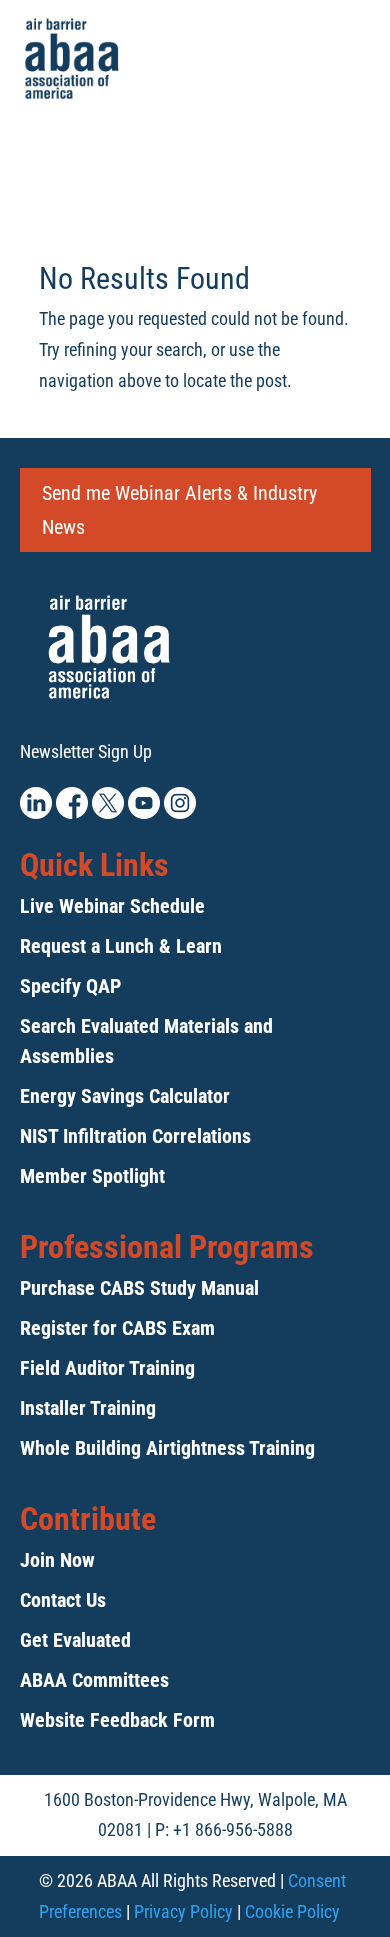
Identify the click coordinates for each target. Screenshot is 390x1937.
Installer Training (88, 1408)
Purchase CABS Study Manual (139, 1288)
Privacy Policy (183, 1911)
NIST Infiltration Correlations (135, 1136)
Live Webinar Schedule (112, 906)
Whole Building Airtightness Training (167, 1448)
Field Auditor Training (107, 1368)
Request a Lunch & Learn (121, 946)
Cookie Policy (292, 1911)
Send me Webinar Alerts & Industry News (179, 510)
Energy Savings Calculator (125, 1096)
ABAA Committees (94, 1680)
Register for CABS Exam (117, 1328)
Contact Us (63, 1600)
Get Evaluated (75, 1640)
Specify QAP (70, 986)
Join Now (57, 1560)
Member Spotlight (92, 1176)
